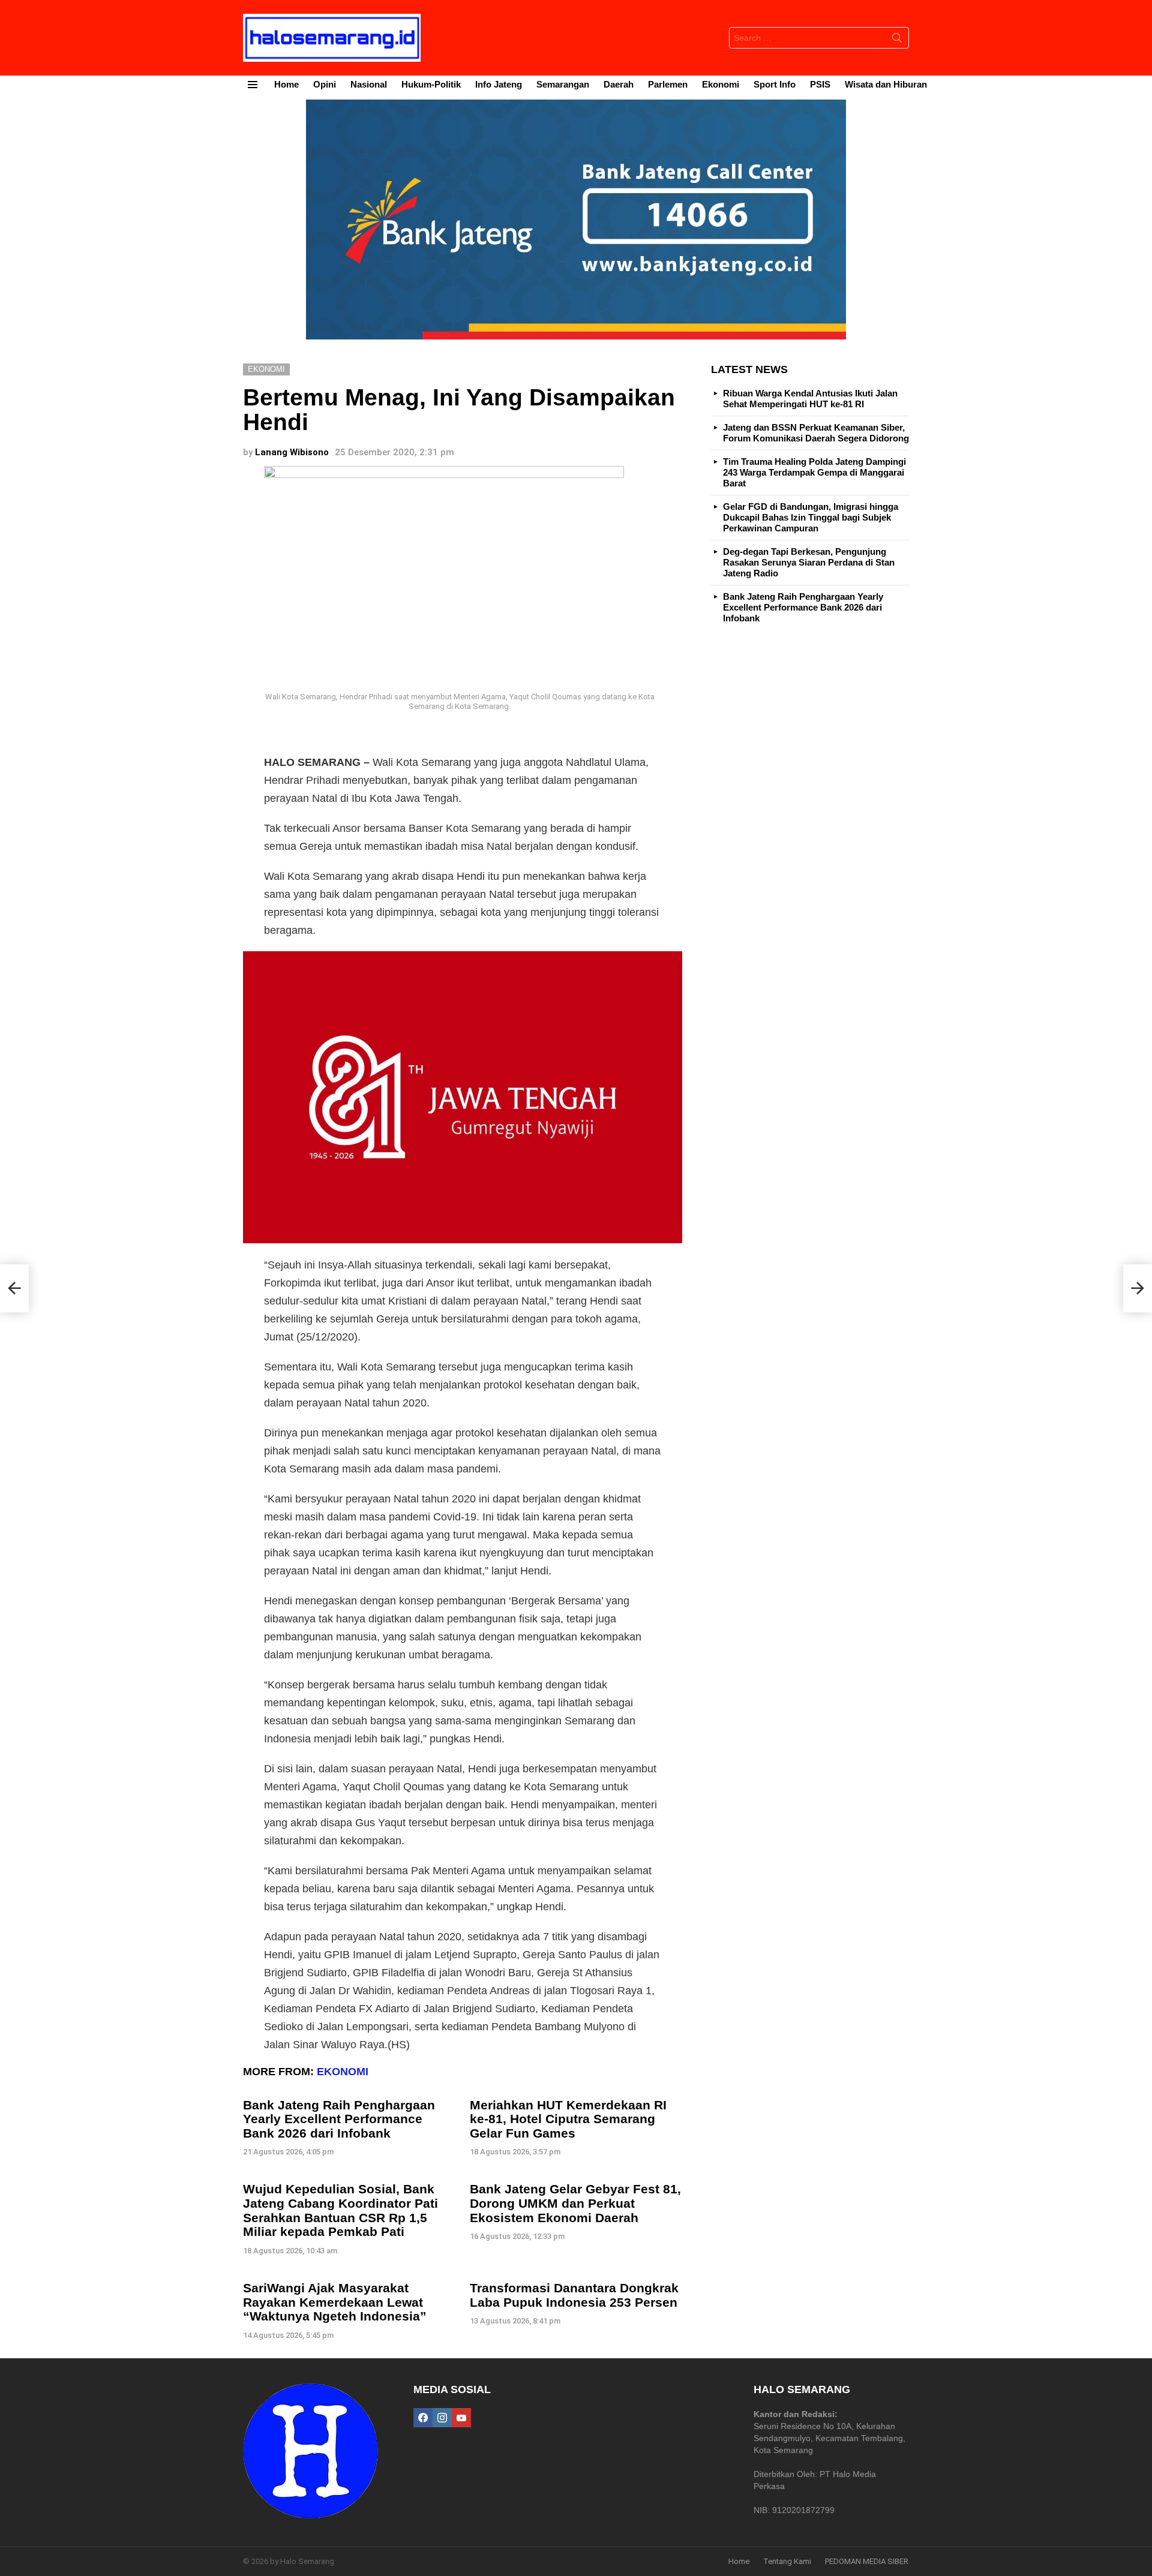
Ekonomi (721, 84)
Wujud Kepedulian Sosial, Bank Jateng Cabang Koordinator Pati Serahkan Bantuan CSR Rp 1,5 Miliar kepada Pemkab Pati (340, 2210)
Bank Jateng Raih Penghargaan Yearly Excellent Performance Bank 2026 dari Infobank (339, 2119)
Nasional (369, 84)
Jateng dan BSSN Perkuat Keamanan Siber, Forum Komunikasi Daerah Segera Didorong (816, 433)
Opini (325, 84)
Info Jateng (499, 84)
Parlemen (668, 84)
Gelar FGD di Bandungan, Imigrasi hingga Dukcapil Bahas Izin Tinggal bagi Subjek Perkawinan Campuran (811, 517)
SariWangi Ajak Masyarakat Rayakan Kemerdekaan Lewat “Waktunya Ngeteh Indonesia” (335, 2302)
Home (286, 84)
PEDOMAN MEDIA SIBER (867, 2561)
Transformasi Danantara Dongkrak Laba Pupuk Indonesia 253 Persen (574, 2295)
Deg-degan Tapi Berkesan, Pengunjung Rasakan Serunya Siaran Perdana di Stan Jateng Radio (809, 562)
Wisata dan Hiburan (886, 84)
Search (897, 40)
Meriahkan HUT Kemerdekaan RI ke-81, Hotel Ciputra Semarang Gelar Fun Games (568, 2119)
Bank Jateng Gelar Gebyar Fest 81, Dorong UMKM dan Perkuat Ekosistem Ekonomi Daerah (575, 2203)
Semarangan (563, 84)
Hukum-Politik (431, 84)
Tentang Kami (787, 2561)
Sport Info (775, 84)
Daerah (619, 84)
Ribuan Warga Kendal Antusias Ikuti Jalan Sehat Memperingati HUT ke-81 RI (810, 399)
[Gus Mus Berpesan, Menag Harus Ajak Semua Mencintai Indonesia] (1138, 1288)
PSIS (820, 84)
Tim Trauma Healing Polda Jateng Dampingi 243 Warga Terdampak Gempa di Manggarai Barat (814, 472)
